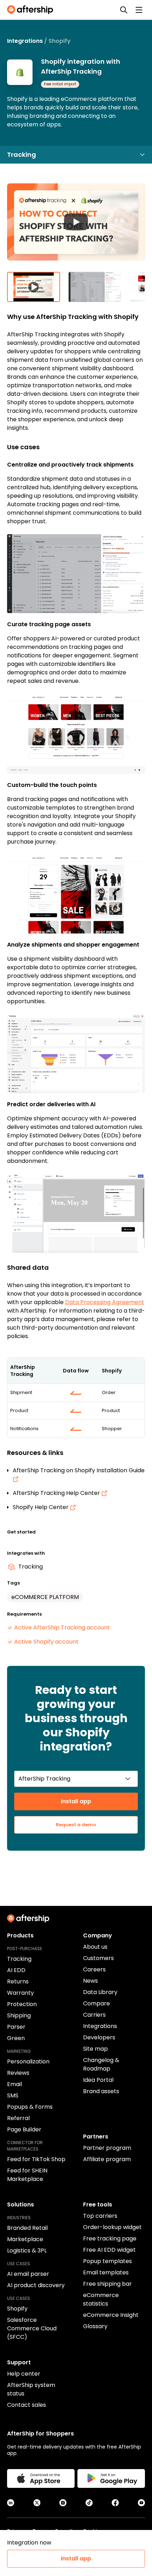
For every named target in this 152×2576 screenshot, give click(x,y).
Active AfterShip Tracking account (62, 1627)
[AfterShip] (32, 10)
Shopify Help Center (41, 1507)
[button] (76, 228)
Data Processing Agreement (105, 1302)
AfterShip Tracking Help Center (57, 1493)
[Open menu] (139, 10)
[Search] (124, 10)
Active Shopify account (46, 1642)
